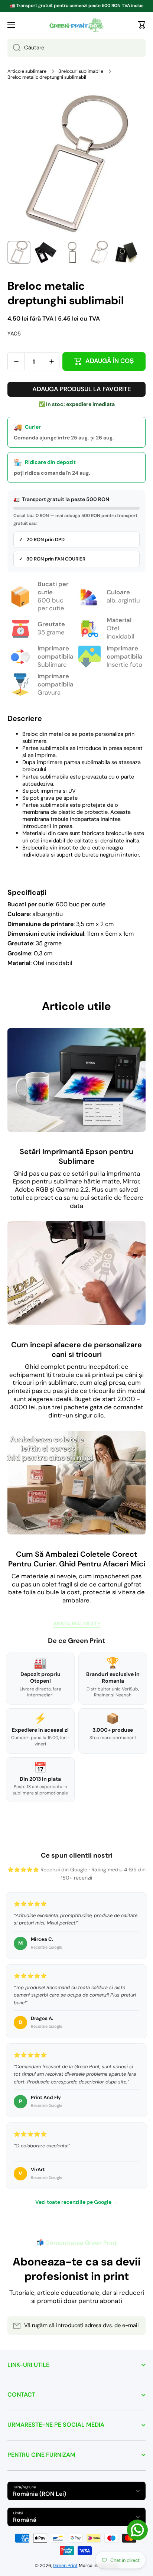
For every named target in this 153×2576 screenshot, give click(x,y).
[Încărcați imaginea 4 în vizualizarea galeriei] (99, 252)
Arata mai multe (77, 1624)
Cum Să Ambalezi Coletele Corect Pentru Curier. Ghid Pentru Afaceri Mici (77, 1559)
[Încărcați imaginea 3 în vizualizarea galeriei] (72, 252)
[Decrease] (16, 361)
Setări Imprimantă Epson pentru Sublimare (76, 1156)
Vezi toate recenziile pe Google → (76, 2202)
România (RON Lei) (40, 2494)
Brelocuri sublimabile (81, 71)
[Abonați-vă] (136, 2326)
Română (25, 2520)
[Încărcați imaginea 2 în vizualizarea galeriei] (46, 252)
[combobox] (76, 48)
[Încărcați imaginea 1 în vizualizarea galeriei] (19, 252)
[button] (142, 25)
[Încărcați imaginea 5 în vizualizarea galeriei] (126, 252)
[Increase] (51, 361)
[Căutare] (14, 48)
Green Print (65, 2566)
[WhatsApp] (137, 2530)
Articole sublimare (27, 71)
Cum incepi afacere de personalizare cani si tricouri (76, 1349)
